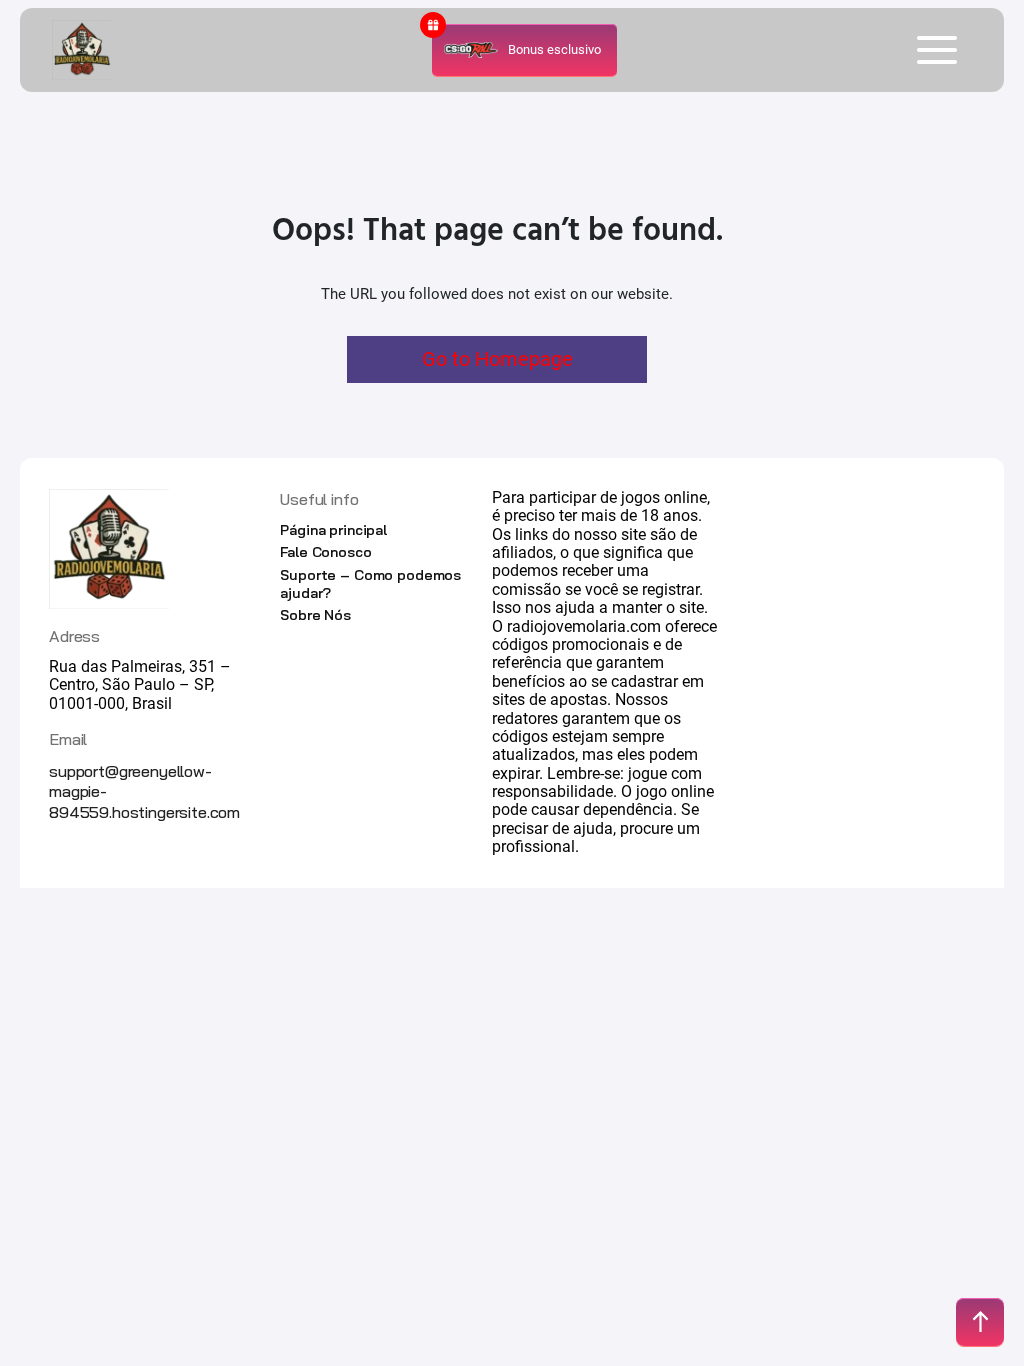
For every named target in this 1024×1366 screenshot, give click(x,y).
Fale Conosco (325, 552)
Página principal (333, 530)
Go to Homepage (497, 359)
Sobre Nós (315, 615)
